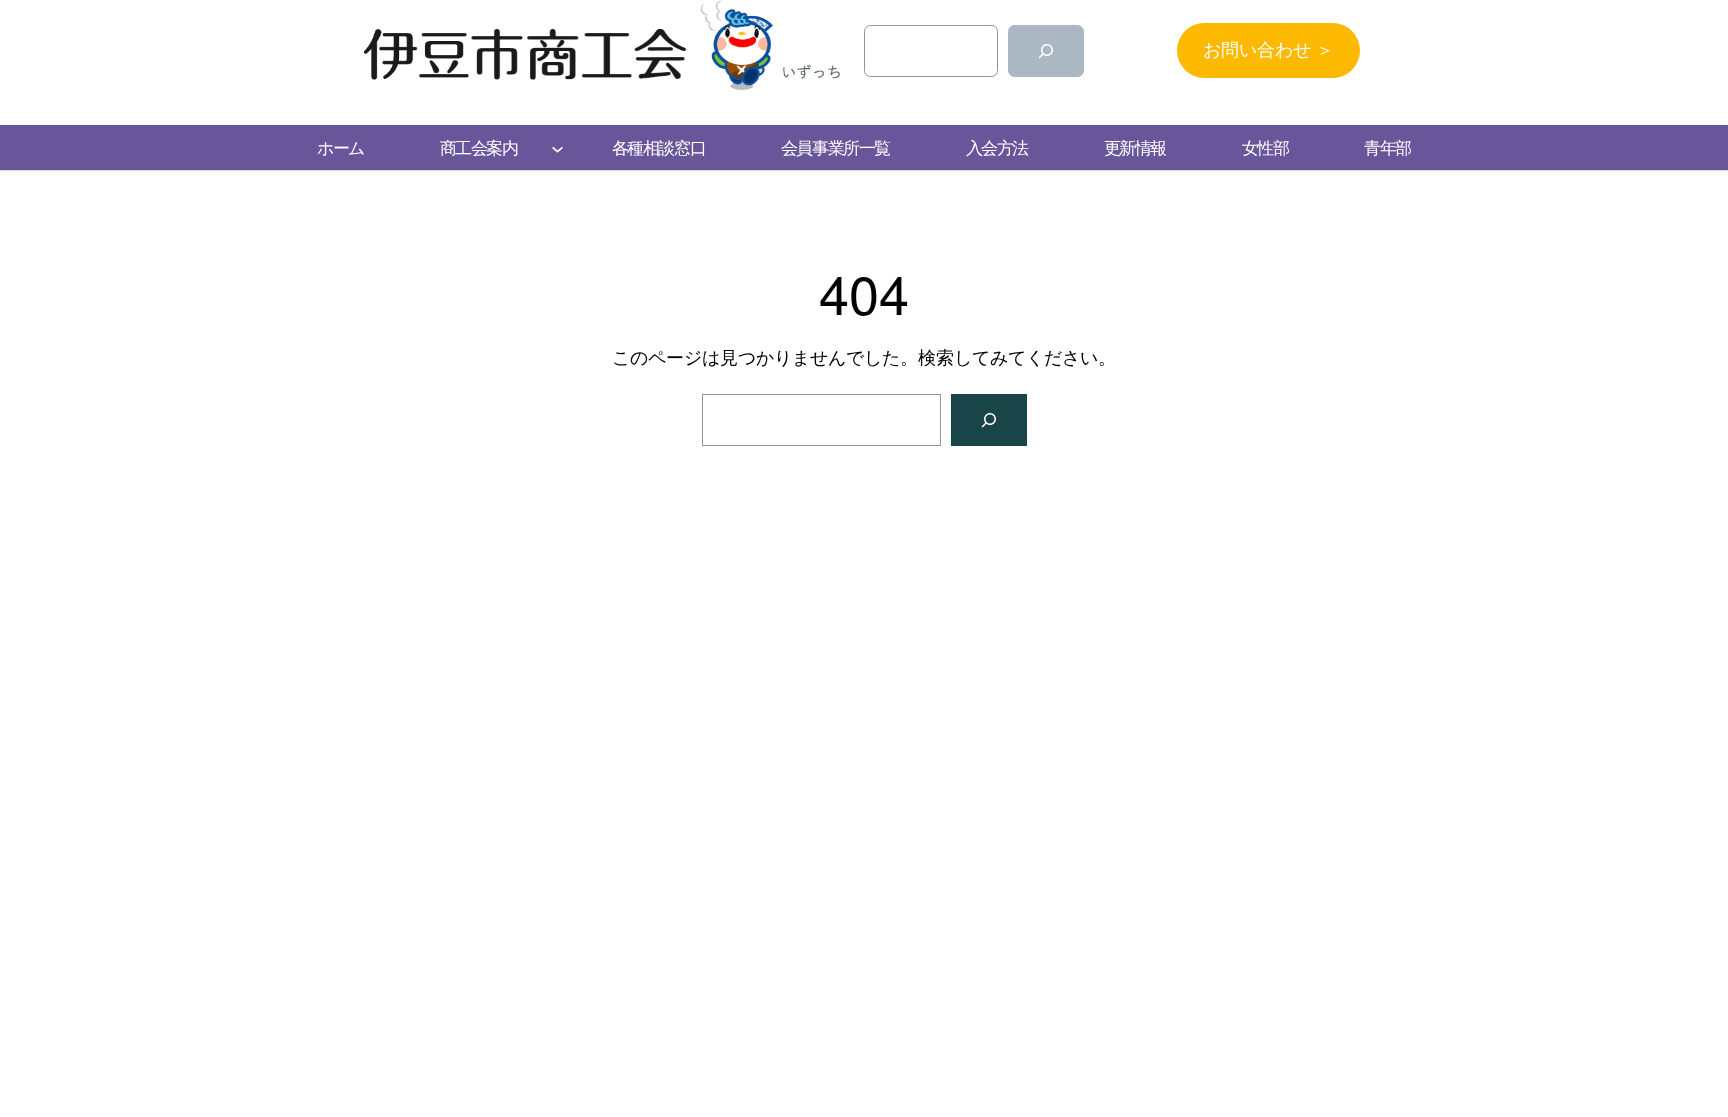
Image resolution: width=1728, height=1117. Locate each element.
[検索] (1046, 51)
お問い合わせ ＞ (1268, 50)
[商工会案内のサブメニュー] (557, 147)
